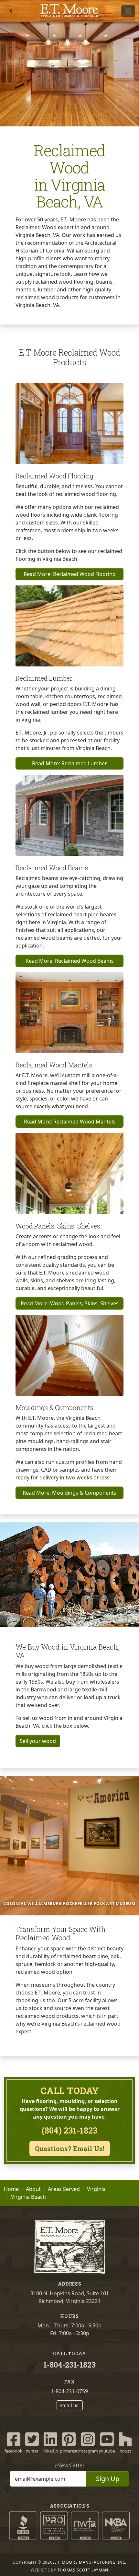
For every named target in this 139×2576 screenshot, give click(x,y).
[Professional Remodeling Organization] (54, 2525)
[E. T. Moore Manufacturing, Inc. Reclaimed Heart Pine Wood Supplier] (69, 11)
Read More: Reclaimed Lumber (69, 763)
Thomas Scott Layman (83, 2570)
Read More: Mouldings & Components (69, 1493)
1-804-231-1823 (69, 2365)
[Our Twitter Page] (32, 2439)
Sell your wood (38, 1741)
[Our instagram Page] (88, 2439)
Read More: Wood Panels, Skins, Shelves (70, 1303)
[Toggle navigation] (128, 11)
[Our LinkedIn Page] (50, 2439)
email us (69, 2405)
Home (11, 2189)
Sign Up (108, 2479)
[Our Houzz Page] (125, 2439)
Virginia (96, 2189)
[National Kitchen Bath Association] (116, 2525)
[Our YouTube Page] (107, 2439)
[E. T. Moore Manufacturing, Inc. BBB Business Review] (23, 2525)
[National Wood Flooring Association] (85, 2525)
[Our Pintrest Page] (69, 2439)
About (33, 2189)
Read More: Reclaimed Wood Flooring (70, 574)
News (70, 2465)
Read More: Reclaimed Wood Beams (70, 961)
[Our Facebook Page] (14, 2439)
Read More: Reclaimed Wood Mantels (70, 1122)
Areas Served (64, 2189)
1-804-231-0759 (69, 2391)
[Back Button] (11, 11)
